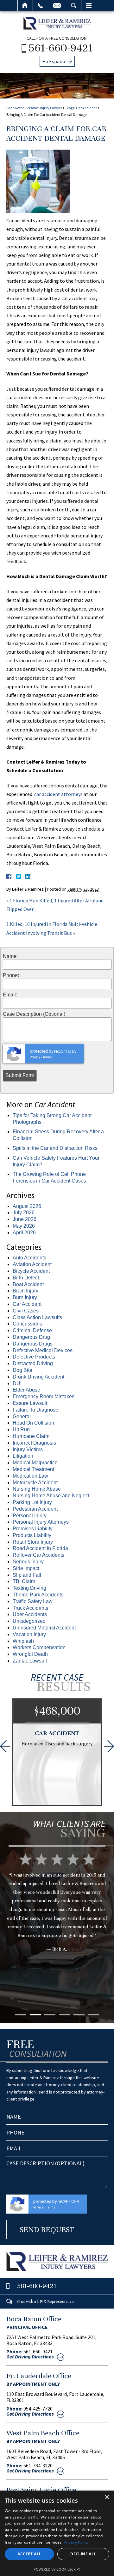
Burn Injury (25, 1297)
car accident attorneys (58, 794)
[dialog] (57, 2533)
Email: (10, 995)
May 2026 (24, 1226)
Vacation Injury (29, 1634)
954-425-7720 (38, 2409)
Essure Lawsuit (30, 1403)
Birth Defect (26, 1278)
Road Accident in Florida (40, 1548)
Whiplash (23, 1641)
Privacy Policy (76, 2542)
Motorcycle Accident (35, 1483)
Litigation (23, 1456)
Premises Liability (33, 1529)
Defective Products (34, 1357)
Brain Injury (25, 1291)
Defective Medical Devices (43, 1350)
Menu (89, 5)
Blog (69, 108)
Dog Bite (22, 1370)
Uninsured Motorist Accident (44, 1628)
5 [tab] (79, 2015)
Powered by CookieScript (57, 2569)
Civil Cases (26, 1311)
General (22, 1416)
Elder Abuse (26, 1390)
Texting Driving (29, 1588)
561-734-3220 (38, 2465)
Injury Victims (28, 1450)
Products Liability (32, 1535)
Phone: (11, 975)
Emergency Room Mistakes (44, 1396)
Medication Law (30, 1476)
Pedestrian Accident (35, 1509)
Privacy (35, 1057)
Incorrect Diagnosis (34, 1443)
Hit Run (21, 1430)
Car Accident (86, 108)
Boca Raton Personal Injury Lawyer (34, 108)
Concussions (27, 1324)
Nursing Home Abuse (37, 1489)
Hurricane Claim (31, 1436)
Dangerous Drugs (33, 1344)
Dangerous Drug (31, 1337)
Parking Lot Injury (32, 1502)
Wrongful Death (30, 1654)
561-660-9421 (61, 48)
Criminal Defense (32, 1330)
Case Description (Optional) (34, 1014)
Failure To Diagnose (35, 1410)
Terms (47, 1057)
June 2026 (25, 1219)
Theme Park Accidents (38, 1595)
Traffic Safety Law (33, 1601)
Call (40, 5)
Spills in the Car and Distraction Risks (55, 1148)
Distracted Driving (33, 1363)
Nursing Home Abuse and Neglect (51, 1496)
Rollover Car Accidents (38, 1555)
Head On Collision (33, 1423)
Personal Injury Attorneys (41, 1522)
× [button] (107, 2497)
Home (25, 5)
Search (74, 5)
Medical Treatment (33, 1469)
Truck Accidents (30, 1608)
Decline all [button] (83, 2554)
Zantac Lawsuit (30, 1661)
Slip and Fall (27, 1575)
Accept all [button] (29, 2554)
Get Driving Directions (30, 2357)
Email (57, 5)
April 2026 (24, 1233)
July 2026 (24, 1213)
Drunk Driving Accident (38, 1377)
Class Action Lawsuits (37, 1317)
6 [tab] (94, 2015)
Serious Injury (28, 1562)
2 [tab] (35, 2015)
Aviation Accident (32, 1264)
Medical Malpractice (35, 1463)
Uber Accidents (30, 1614)
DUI (17, 1383)
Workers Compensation (39, 1647)
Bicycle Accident (31, 1271)
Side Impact (26, 1568)
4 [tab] (64, 2015)
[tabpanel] (57, 1929)
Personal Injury (30, 1516)
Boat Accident (28, 1284)
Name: (10, 956)
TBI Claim (24, 1581)
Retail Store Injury (33, 1542)
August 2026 (27, 1206)
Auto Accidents (29, 1258)
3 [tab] (50, 2015)
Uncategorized (29, 1621)
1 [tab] (21, 2015)
